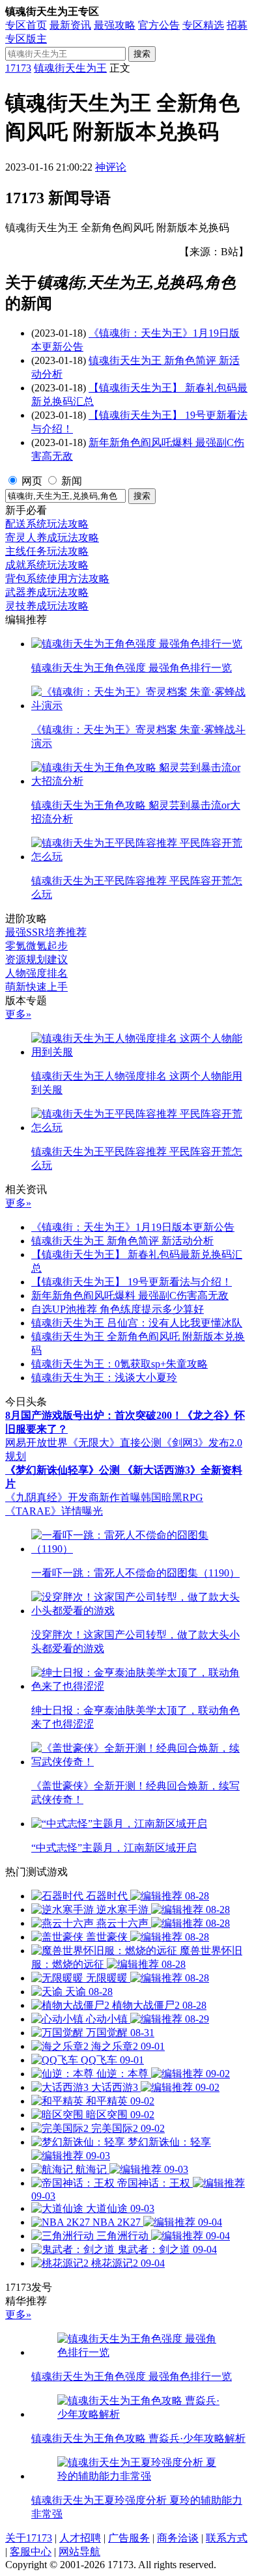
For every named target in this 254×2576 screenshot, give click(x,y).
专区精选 (203, 25)
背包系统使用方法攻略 (57, 579)
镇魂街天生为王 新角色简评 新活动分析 (122, 1241)
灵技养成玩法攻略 (47, 606)
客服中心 (31, 2552)
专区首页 (26, 25)
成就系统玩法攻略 (47, 565)
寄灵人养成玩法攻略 (52, 538)
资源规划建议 (36, 959)
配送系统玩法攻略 (47, 524)
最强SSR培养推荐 (46, 932)
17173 (18, 68)
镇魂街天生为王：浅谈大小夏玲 (104, 1378)
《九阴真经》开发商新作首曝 (73, 1497)
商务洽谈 (178, 2538)
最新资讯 (70, 25)
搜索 (142, 54)
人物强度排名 (36, 973)
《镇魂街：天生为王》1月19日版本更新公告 (133, 1227)
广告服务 (129, 2538)
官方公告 (159, 25)
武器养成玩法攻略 (47, 592)
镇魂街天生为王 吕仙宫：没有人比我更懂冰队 (137, 1323)
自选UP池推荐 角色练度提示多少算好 (118, 1309)
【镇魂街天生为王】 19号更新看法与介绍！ (132, 1282)
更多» (18, 1014)
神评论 (111, 167)
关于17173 (29, 2538)
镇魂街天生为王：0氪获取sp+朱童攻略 (120, 1364)
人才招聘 (80, 2538)
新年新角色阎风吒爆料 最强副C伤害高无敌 (130, 1295)
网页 (32, 481)
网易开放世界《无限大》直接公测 (83, 1443)
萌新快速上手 (36, 987)
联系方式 (227, 2538)
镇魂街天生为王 (70, 68)
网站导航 (79, 2552)
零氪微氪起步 (36, 946)
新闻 (72, 481)
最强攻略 (115, 25)
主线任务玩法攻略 (47, 551)
